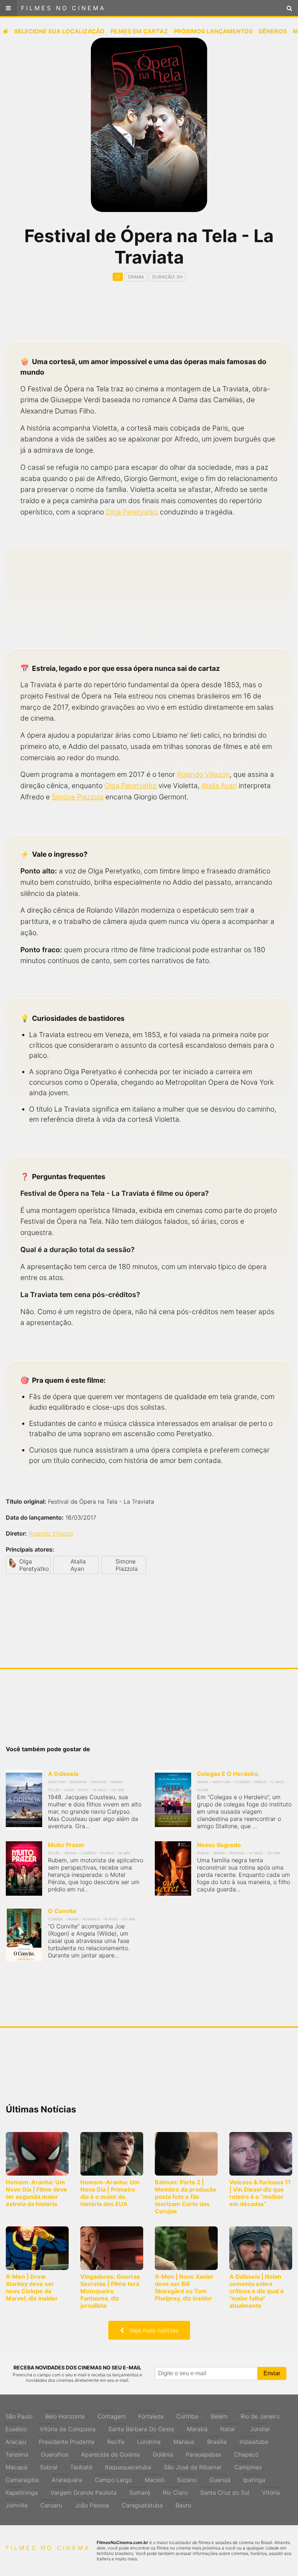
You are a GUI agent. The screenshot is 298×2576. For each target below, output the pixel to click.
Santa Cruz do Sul (225, 2491)
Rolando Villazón (203, 774)
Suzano (187, 2478)
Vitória (271, 2491)
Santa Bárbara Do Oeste (141, 2427)
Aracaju (16, 2440)
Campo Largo (113, 2478)
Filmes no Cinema (63, 8)
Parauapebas (204, 2453)
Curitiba (187, 2414)
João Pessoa (92, 2503)
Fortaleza (151, 2414)
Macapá (16, 2465)
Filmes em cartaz (139, 31)
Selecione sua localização (59, 31)
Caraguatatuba (142, 2503)
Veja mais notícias (151, 2330)
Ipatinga (254, 2478)
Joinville (17, 2503)
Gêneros (273, 31)
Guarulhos (55, 2453)
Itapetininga (22, 2491)
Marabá (197, 2427)
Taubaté (81, 2465)
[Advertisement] (149, 318)
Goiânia (163, 2453)
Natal (229, 2427)
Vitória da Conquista (68, 2427)
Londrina (149, 2440)
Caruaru (51, 2503)
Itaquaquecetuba (128, 2465)
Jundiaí (260, 2427)
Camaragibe (22, 2478)
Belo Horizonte (65, 2414)
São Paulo (19, 2414)
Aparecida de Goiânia (110, 2453)
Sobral (49, 2465)
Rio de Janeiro (260, 2414)
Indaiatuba (254, 2440)
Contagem (112, 2414)
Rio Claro (175, 2491)
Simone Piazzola (78, 797)
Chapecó (246, 2453)
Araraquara (67, 2478)
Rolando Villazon (51, 1533)
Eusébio (16, 2427)
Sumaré (140, 2491)
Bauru (184, 2503)
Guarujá (220, 2478)
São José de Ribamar (193, 2465)
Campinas (248, 2465)
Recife (116, 2440)
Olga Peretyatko (132, 512)
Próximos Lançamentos (213, 31)
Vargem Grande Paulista (84, 2491)
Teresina (17, 2453)
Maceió (154, 2478)
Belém (219, 2414)
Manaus (184, 2440)
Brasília (217, 2440)
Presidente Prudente (67, 2440)
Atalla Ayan (219, 786)
